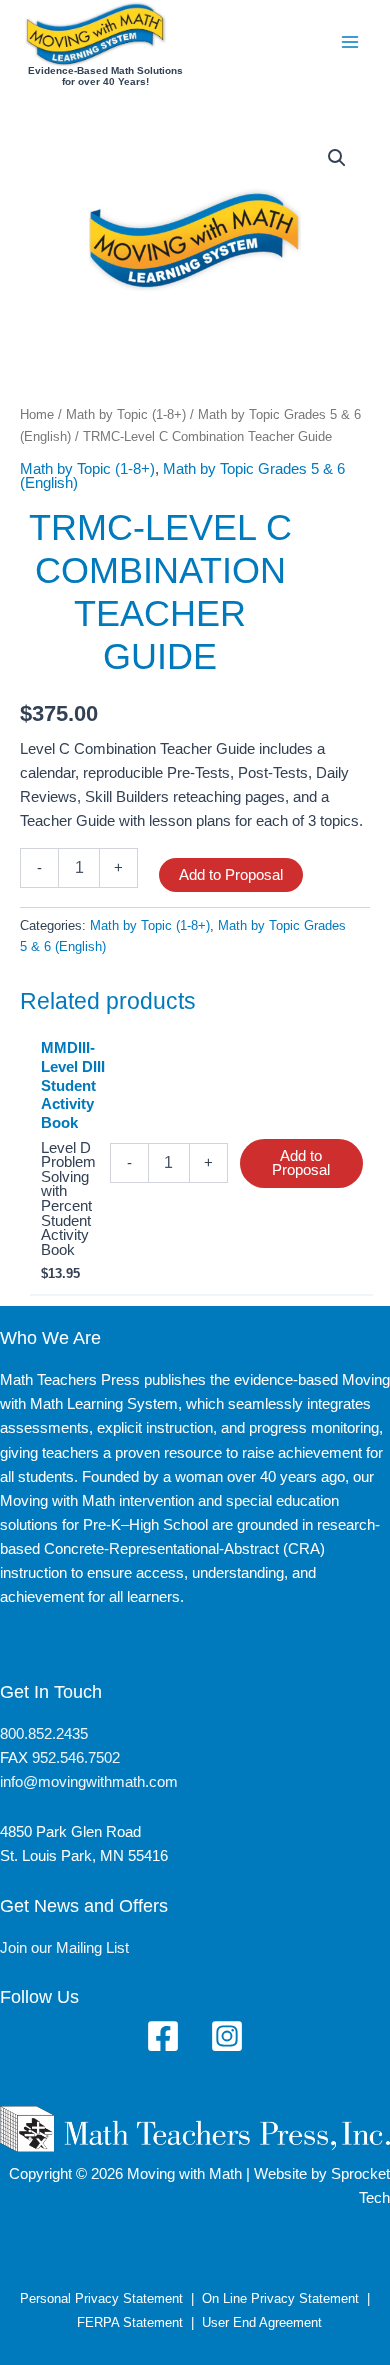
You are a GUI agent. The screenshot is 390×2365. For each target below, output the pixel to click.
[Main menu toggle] (350, 42)
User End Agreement (262, 2322)
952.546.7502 (76, 1758)
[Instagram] (227, 2036)
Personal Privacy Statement (101, 2298)
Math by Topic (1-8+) (126, 414)
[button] (337, 158)
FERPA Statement (130, 2322)
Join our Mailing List (64, 1948)
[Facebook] (163, 2036)
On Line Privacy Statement (280, 2298)
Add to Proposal (231, 875)
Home (37, 414)
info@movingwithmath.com (89, 1782)
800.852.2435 (44, 1734)
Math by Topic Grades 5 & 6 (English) (182, 476)
